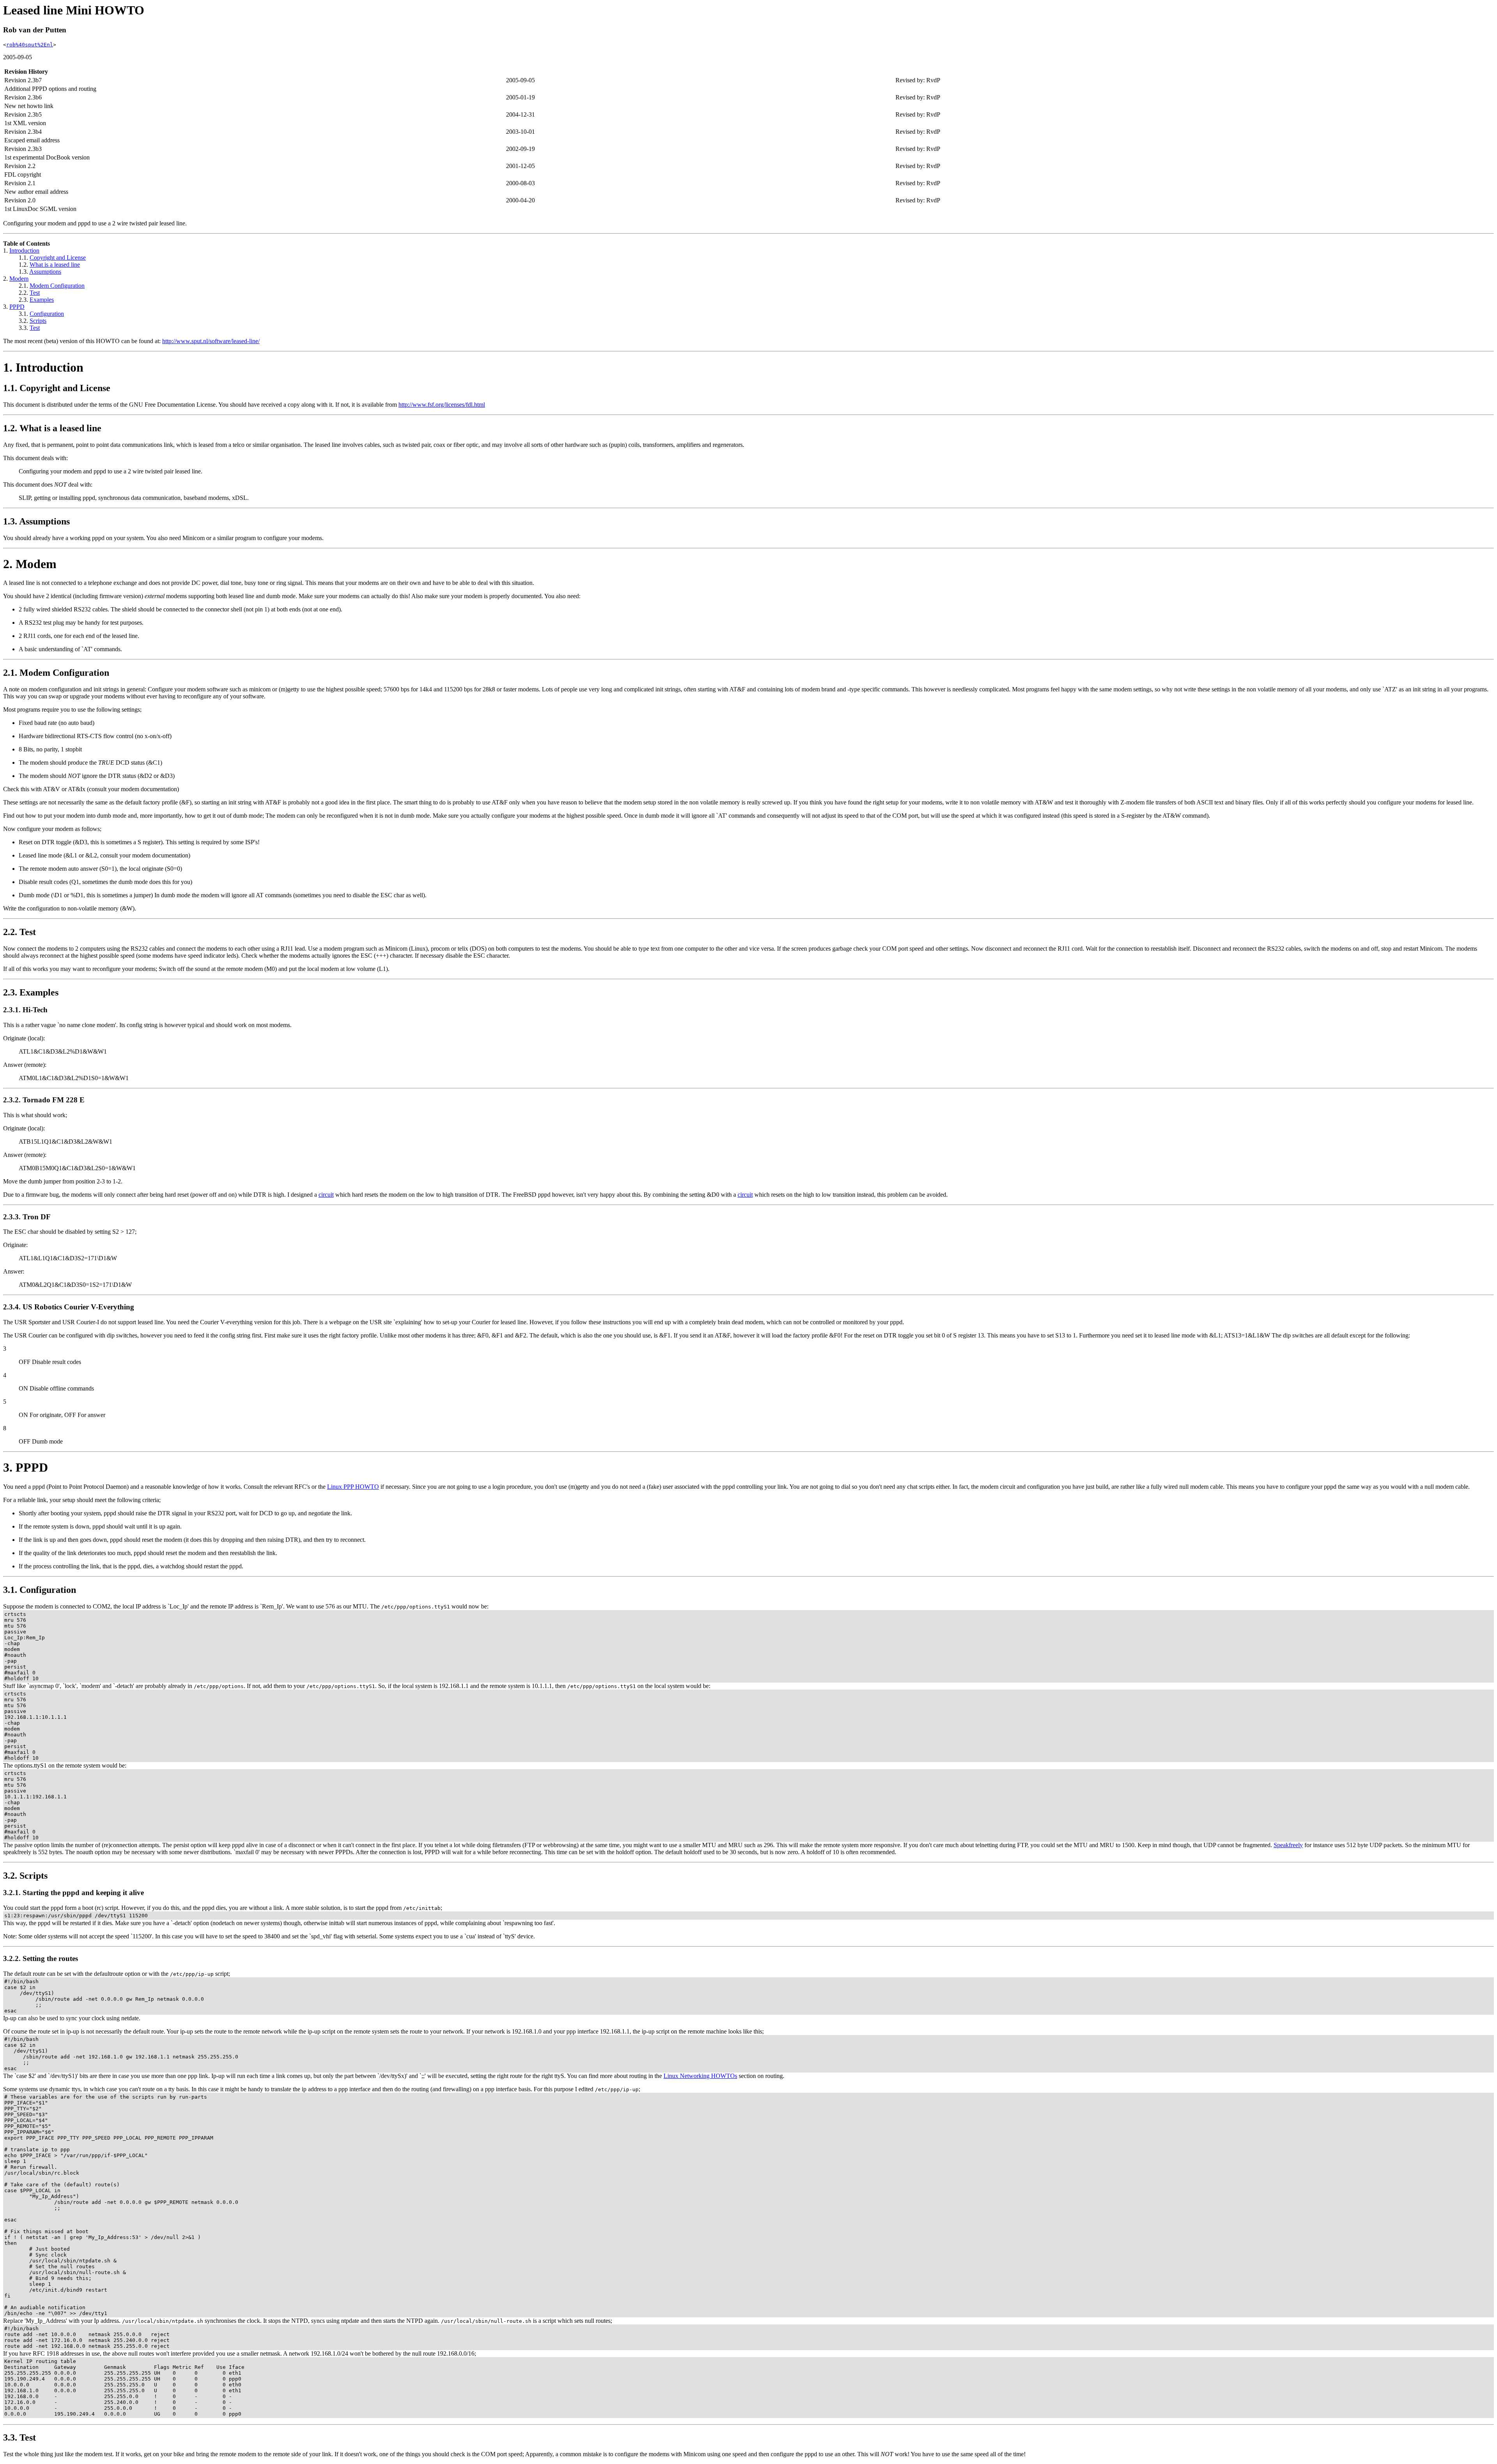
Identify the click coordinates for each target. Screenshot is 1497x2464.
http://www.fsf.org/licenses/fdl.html (442, 405)
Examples (42, 300)
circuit (326, 1195)
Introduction (24, 251)
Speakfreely (1288, 1845)
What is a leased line (55, 265)
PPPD (17, 307)
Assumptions (45, 272)
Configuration (47, 314)
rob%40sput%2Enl (30, 45)
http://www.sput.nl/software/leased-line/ (211, 341)
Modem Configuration (57, 286)
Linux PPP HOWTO (353, 1487)
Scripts (38, 321)
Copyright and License (58, 258)
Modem (19, 279)
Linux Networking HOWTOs (700, 2076)
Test (35, 293)
